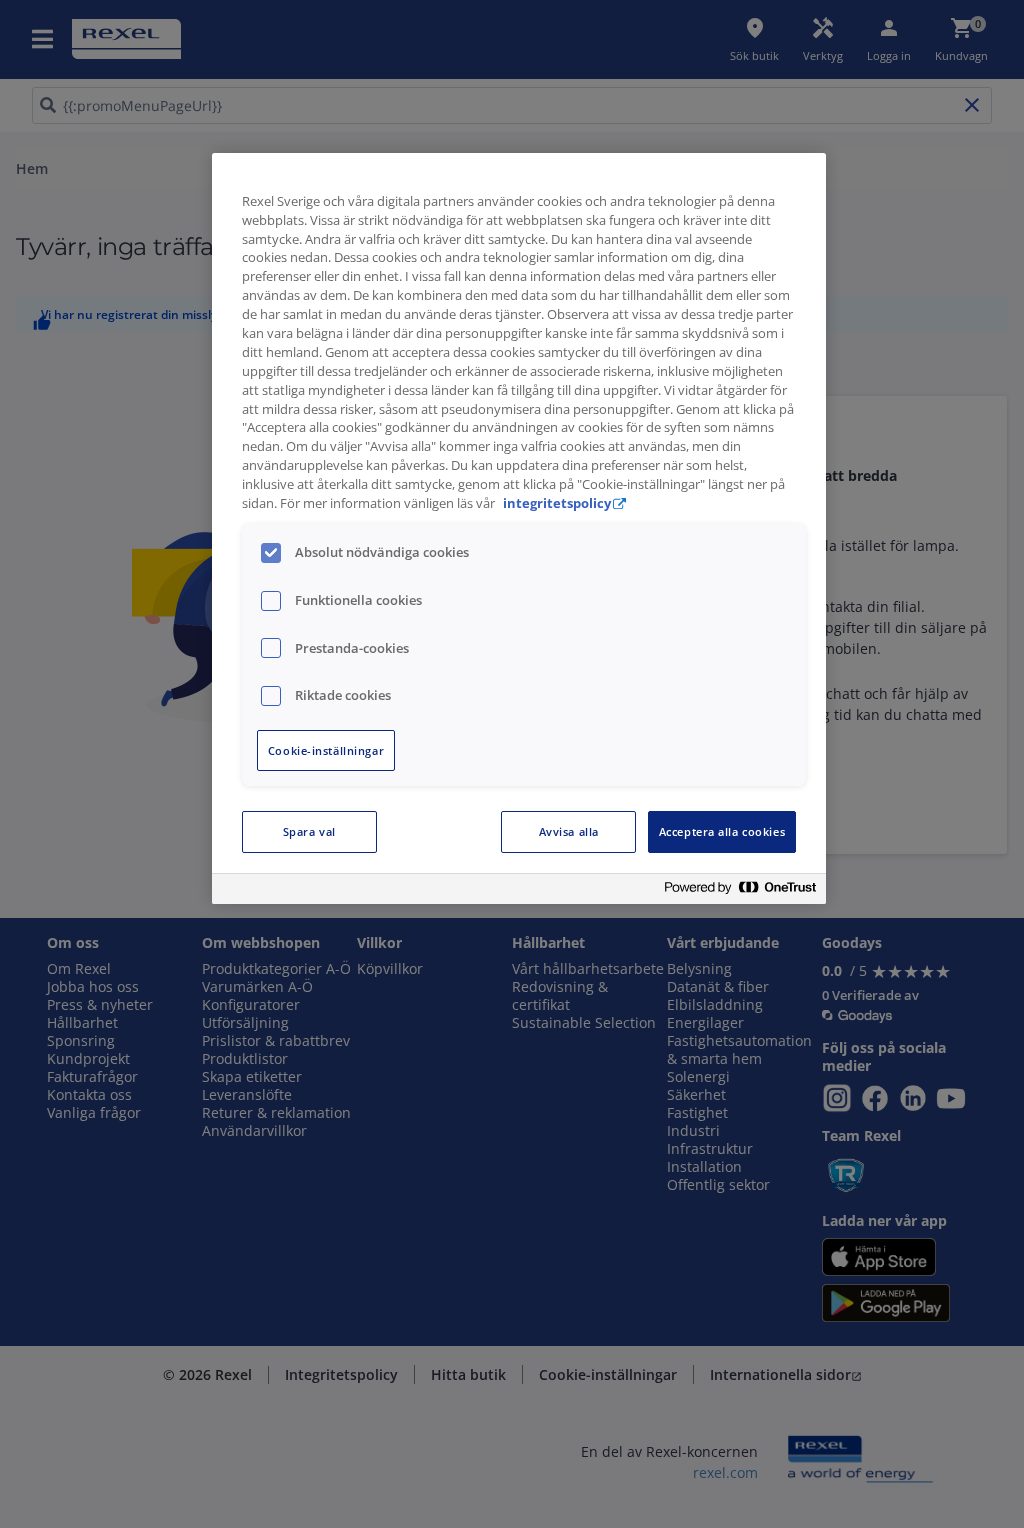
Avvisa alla (569, 831)
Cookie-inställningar (326, 750)
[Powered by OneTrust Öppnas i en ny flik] (740, 891)
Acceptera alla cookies (722, 831)
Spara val (309, 831)
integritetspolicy (557, 503)
